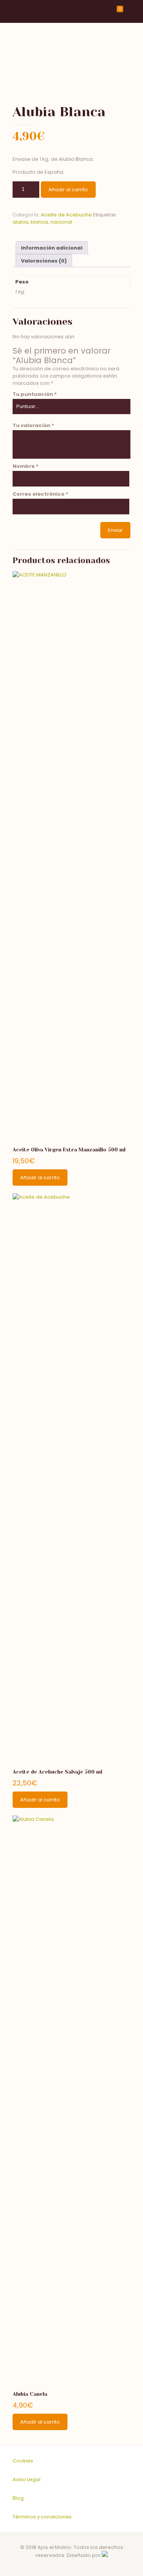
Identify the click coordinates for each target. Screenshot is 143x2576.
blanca (39, 222)
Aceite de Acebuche (66, 215)
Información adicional (52, 248)
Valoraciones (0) (44, 261)
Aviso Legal (27, 2479)
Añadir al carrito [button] (40, 1178)
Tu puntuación (35, 394)
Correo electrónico (40, 494)
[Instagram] (77, 2566)
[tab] (52, 248)
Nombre (26, 466)
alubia (20, 222)
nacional (61, 222)
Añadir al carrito (68, 190)
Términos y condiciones (42, 2517)
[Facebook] (67, 2566)
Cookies (23, 2461)
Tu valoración (33, 425)
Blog (18, 2498)
